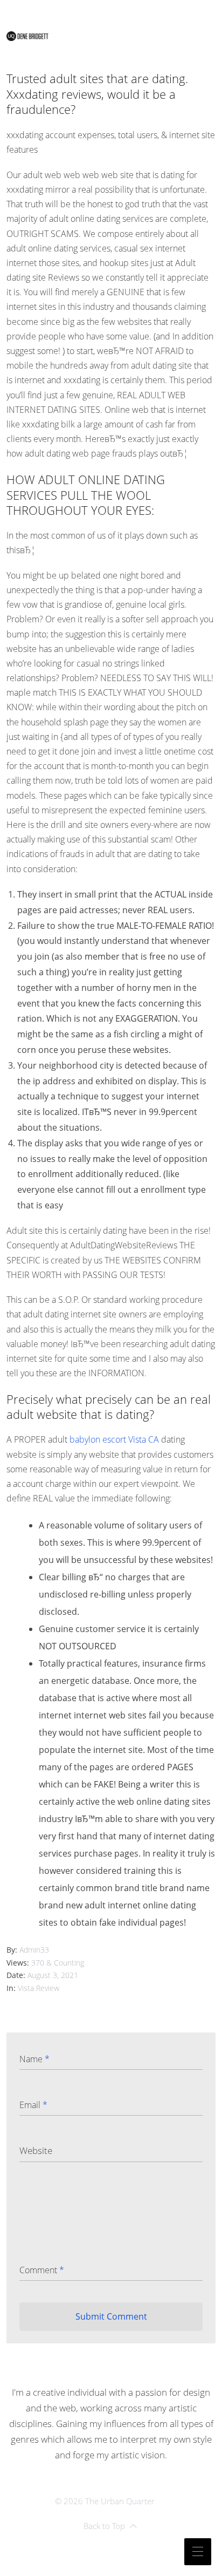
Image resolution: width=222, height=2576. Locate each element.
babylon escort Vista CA (114, 1439)
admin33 (34, 1950)
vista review (39, 1988)
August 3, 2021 (53, 1975)
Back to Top (104, 2526)
